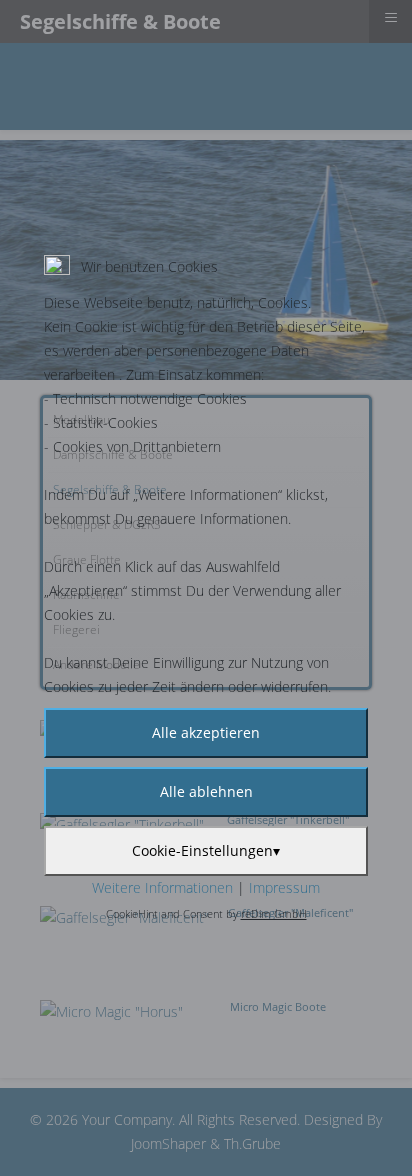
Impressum (284, 887)
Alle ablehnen (206, 791)
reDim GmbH (274, 913)
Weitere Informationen (162, 887)
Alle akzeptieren (206, 732)
